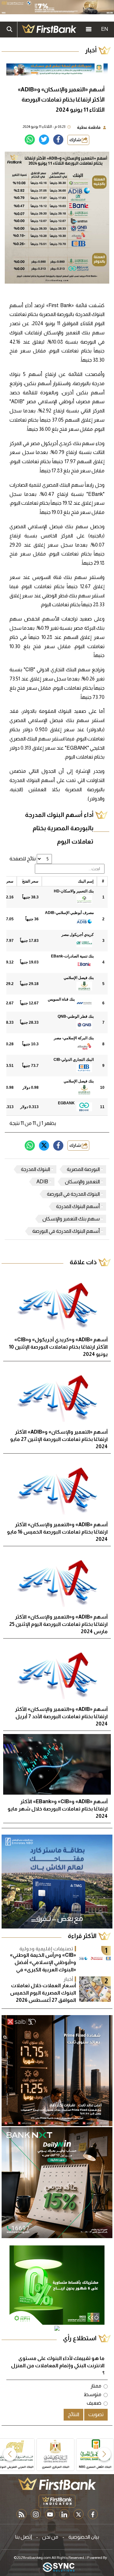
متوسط (92, 2394)
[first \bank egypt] (57, 2484)
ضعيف (94, 2403)
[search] (9, 30)
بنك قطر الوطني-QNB (76, 1016)
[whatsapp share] (30, 140)
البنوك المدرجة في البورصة (73, 1194)
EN (104, 29)
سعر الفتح (30, 881)
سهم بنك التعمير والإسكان (71, 1219)
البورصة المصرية (83, 1169)
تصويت (96, 2414)
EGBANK (66, 1103)
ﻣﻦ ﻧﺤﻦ (50, 2537)
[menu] (89, 30)
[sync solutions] (59, 2568)
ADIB (42, 1182)
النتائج (73, 2414)
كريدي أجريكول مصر (78, 935)
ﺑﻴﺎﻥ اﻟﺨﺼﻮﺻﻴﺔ (84, 2537)
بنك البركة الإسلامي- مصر (74, 1038)
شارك (76, 140)
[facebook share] (58, 140)
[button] (104, 2454)
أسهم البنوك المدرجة (78, 1206)
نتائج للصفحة (23, 859)
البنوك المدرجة (35, 1169)
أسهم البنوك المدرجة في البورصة (66, 1231)
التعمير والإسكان (82, 1182)
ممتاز (96, 2386)
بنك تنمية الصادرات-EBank (72, 956)
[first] (49, 30)
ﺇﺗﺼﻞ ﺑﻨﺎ (24, 2537)
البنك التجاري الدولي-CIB (74, 1060)
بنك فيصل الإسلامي (79, 978)
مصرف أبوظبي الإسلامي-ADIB (69, 913)
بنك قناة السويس (61, 999)
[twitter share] (44, 140)
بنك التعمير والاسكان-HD (74, 891)
